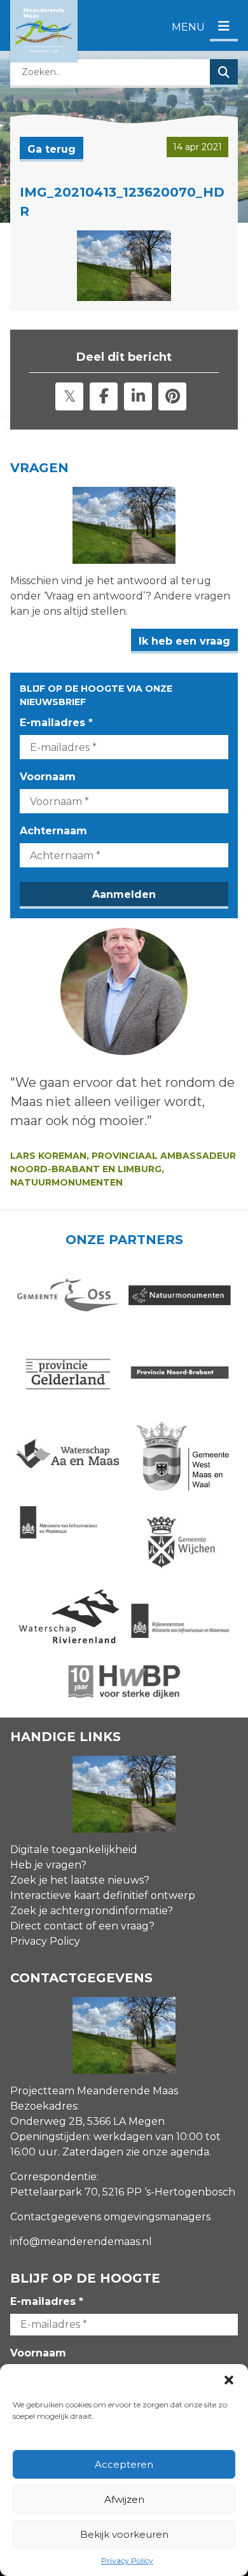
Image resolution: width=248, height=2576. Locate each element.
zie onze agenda (168, 2152)
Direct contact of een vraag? (82, 1926)
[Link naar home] (44, 31)
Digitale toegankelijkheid (74, 1850)
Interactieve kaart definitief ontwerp (103, 1895)
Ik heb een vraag (184, 641)
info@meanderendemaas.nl (81, 2242)
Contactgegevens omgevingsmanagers (110, 2217)
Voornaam (48, 777)
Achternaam (53, 831)
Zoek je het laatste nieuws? (80, 1880)
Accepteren (124, 2464)
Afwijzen (124, 2499)
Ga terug (52, 149)
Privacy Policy (127, 2560)
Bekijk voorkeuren (124, 2534)
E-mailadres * (56, 723)
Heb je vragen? (48, 1865)
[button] (229, 2380)
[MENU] (224, 27)
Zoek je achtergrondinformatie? (92, 1911)
